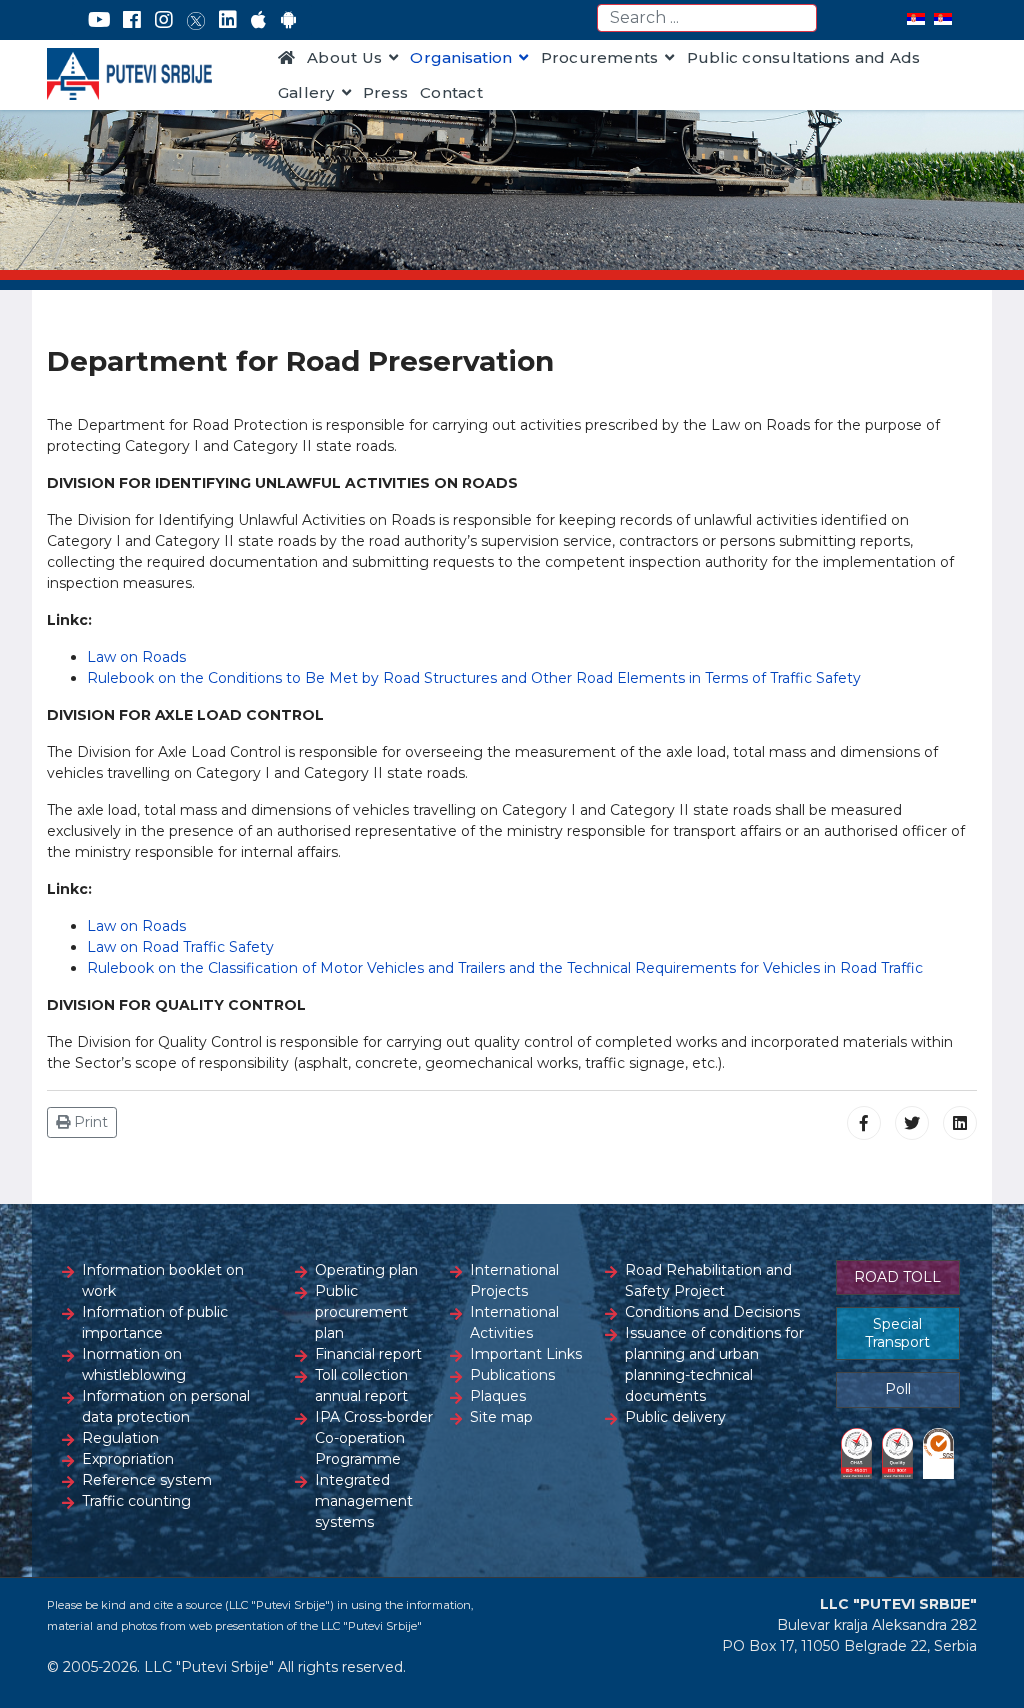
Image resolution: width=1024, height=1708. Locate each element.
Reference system (147, 1480)
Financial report (368, 1354)
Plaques (498, 1396)
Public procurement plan (361, 1312)
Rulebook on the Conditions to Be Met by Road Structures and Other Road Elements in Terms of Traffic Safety (474, 678)
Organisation (461, 57)
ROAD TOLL (897, 1277)
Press (385, 92)
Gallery (306, 92)
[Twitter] (196, 20)
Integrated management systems (364, 1501)
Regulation (120, 1438)
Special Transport (897, 1333)
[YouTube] (99, 20)
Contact (451, 92)
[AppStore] (258, 20)
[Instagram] (164, 20)
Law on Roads (136, 657)
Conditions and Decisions (712, 1312)
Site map (501, 1417)
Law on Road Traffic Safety (180, 947)
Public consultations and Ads (804, 57)
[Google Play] (289, 20)
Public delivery (675, 1417)
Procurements (600, 57)
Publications (512, 1375)
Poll (898, 1389)
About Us (344, 57)
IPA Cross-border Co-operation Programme (374, 1438)
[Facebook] (132, 20)
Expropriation (128, 1459)
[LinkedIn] (228, 20)
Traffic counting (136, 1501)
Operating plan (366, 1270)
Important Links (526, 1354)
